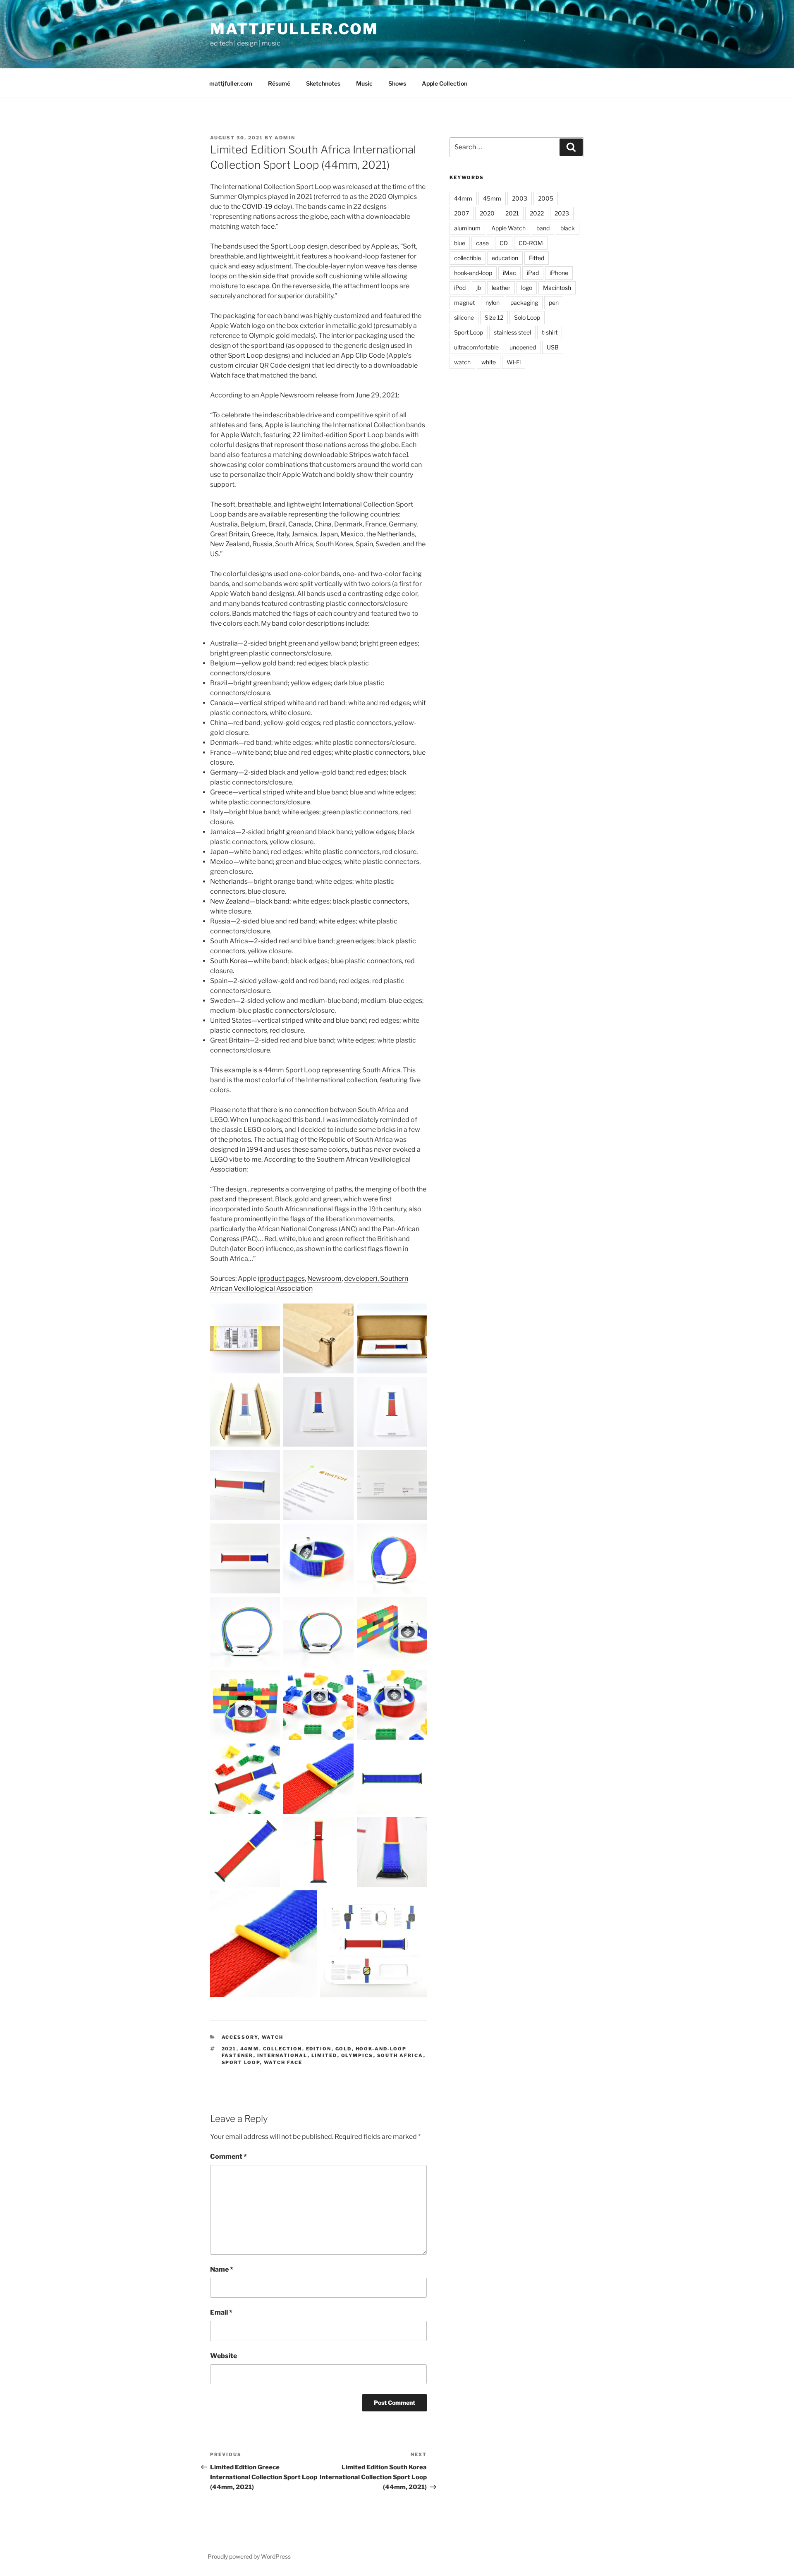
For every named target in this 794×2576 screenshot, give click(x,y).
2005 (546, 198)
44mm (250, 2049)
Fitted (537, 258)
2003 (520, 198)
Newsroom (324, 1278)
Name (222, 2269)
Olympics (357, 2055)
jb (479, 288)
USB (553, 347)
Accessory (240, 2037)
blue (460, 243)
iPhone (559, 273)
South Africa (400, 2055)
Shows (397, 83)
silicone (464, 317)
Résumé (279, 83)
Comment (228, 2156)
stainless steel (512, 332)
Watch (273, 2037)
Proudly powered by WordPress (249, 2556)
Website (224, 2356)
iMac (509, 273)
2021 (229, 2049)
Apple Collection (445, 83)
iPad (533, 273)
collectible (468, 258)
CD (504, 243)
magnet (464, 303)
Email (221, 2312)
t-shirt (550, 332)
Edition (319, 2049)
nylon (493, 303)
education (505, 258)
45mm (492, 198)
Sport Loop (241, 2062)
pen (554, 303)
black (568, 228)
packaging (524, 303)
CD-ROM (531, 243)
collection (283, 2049)
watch (462, 362)
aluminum (467, 228)
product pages (282, 1278)
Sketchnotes (323, 83)
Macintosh (557, 288)
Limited (324, 2055)
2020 (487, 213)
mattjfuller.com (294, 29)
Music (364, 83)
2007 (462, 213)
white (489, 362)
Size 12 (494, 317)
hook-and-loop (473, 273)
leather (501, 288)
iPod (460, 288)
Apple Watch (508, 228)
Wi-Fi (514, 362)
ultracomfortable (476, 347)
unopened (523, 347)
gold (344, 2049)
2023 (562, 213)
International (282, 2055)
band (543, 228)
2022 (537, 213)
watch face (283, 2062)
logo (527, 288)
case (482, 243)
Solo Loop (527, 317)
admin (285, 138)
